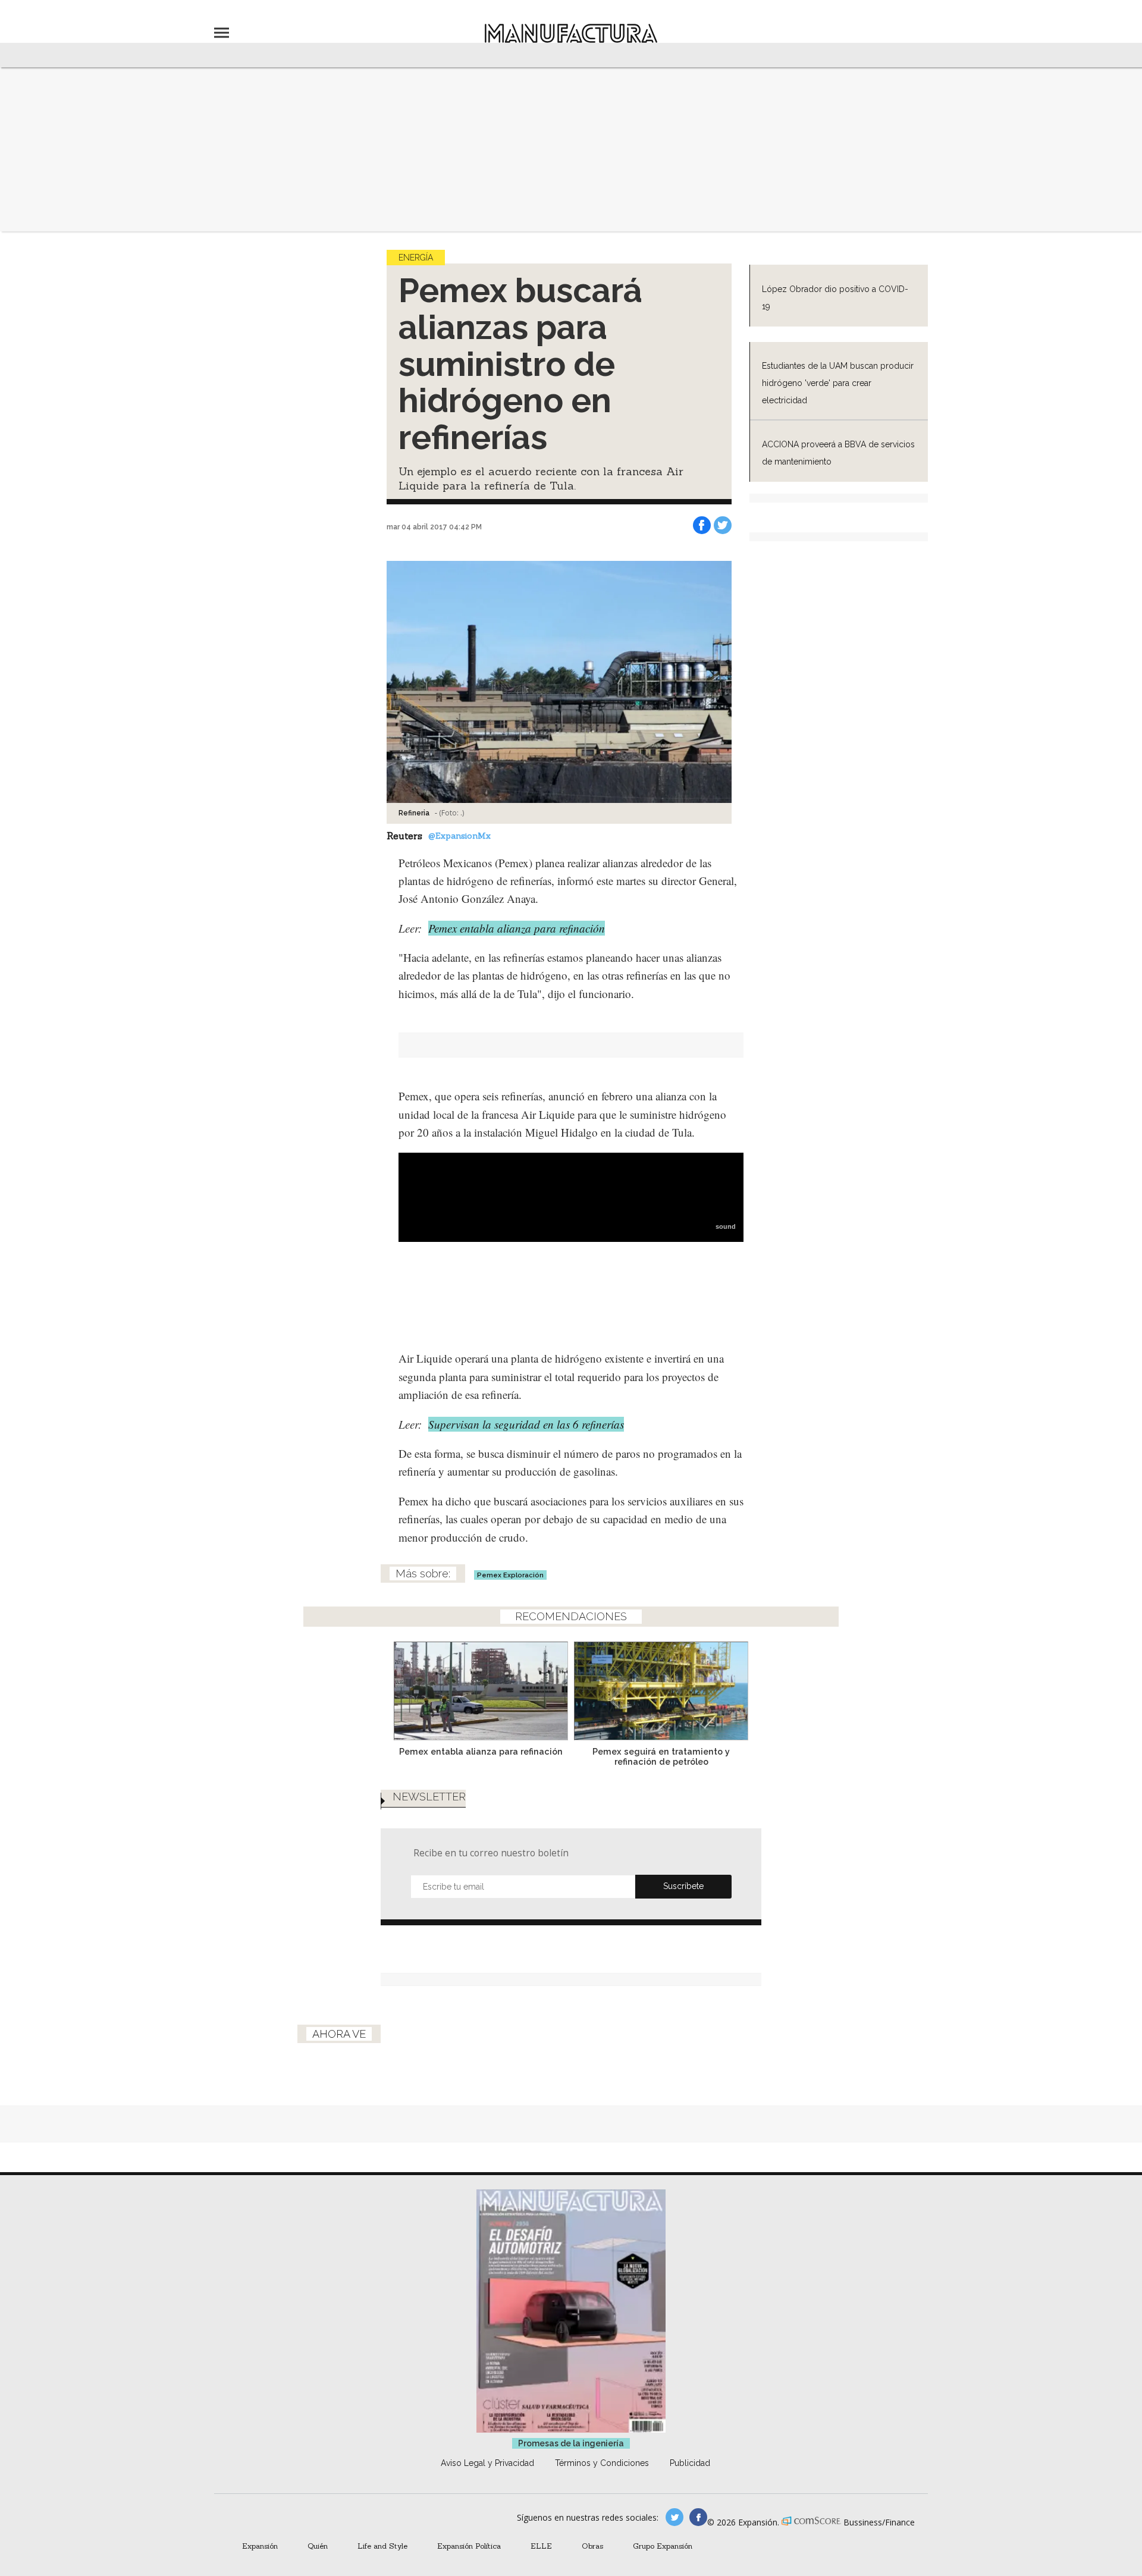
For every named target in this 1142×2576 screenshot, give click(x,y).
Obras (592, 2546)
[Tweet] (723, 525)
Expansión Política (469, 2546)
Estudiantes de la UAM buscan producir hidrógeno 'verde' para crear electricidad (838, 383)
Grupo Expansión (663, 2546)
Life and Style (382, 2546)
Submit (683, 1887)
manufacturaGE (674, 2517)
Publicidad (690, 2463)
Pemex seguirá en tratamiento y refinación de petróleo (661, 1756)
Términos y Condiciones (602, 2463)
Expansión (260, 2546)
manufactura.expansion (698, 2517)
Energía (416, 258)
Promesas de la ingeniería (571, 2443)
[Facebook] (702, 525)
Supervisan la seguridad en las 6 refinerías (526, 1424)
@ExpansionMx (459, 836)
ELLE (541, 2546)
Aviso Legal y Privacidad (487, 2463)
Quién (318, 2546)
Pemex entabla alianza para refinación (517, 928)
